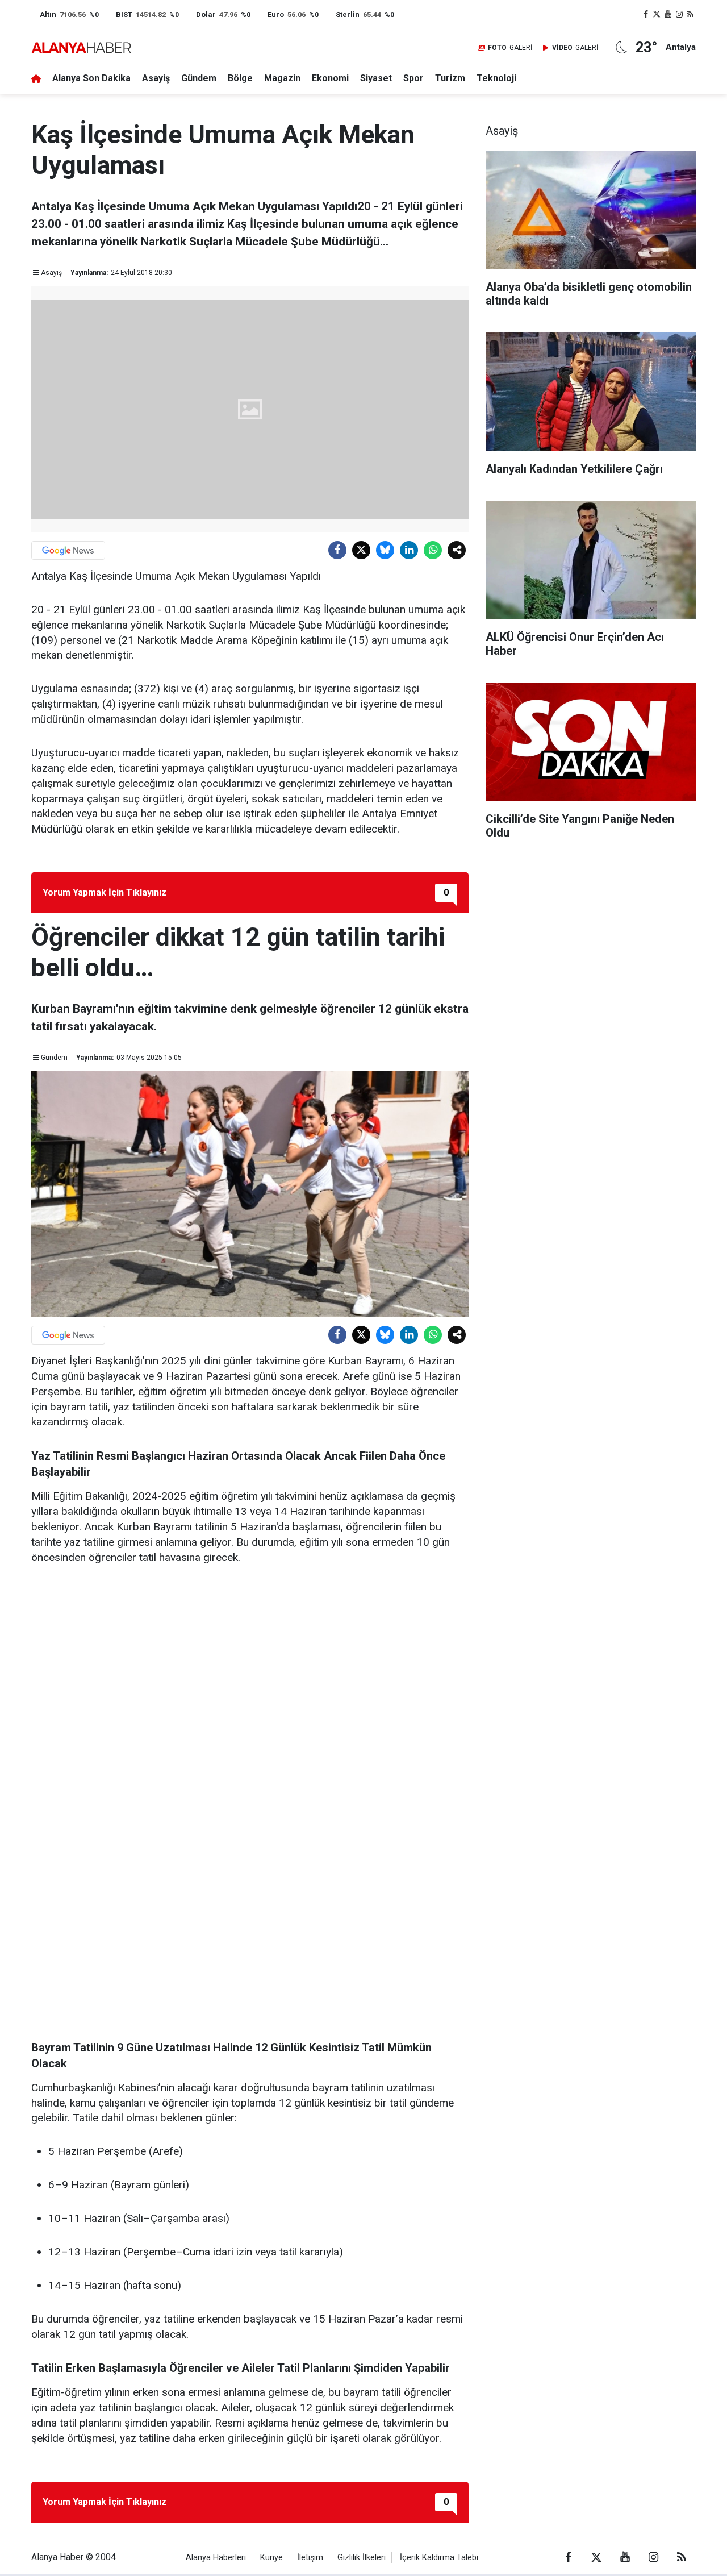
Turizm (450, 78)
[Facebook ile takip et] (646, 14)
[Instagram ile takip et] (679, 14)
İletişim (310, 2558)
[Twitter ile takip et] (657, 14)
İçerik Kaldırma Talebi (439, 2558)
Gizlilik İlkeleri (362, 2558)
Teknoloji (496, 78)
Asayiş (156, 78)
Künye (271, 2558)
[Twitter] (361, 550)
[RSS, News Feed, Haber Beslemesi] (690, 14)
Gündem (199, 78)
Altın (48, 14)
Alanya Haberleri (216, 2558)
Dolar (206, 14)
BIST (124, 14)
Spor (413, 78)
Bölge (240, 78)
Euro (276, 14)
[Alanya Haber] (81, 47)
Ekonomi (330, 78)
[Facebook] (337, 550)
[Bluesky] (385, 550)
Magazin (282, 78)
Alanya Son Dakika (91, 78)
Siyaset (376, 78)
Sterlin (348, 14)
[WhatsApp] (433, 550)
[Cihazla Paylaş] (457, 550)
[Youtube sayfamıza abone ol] (668, 14)
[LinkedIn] (409, 550)
